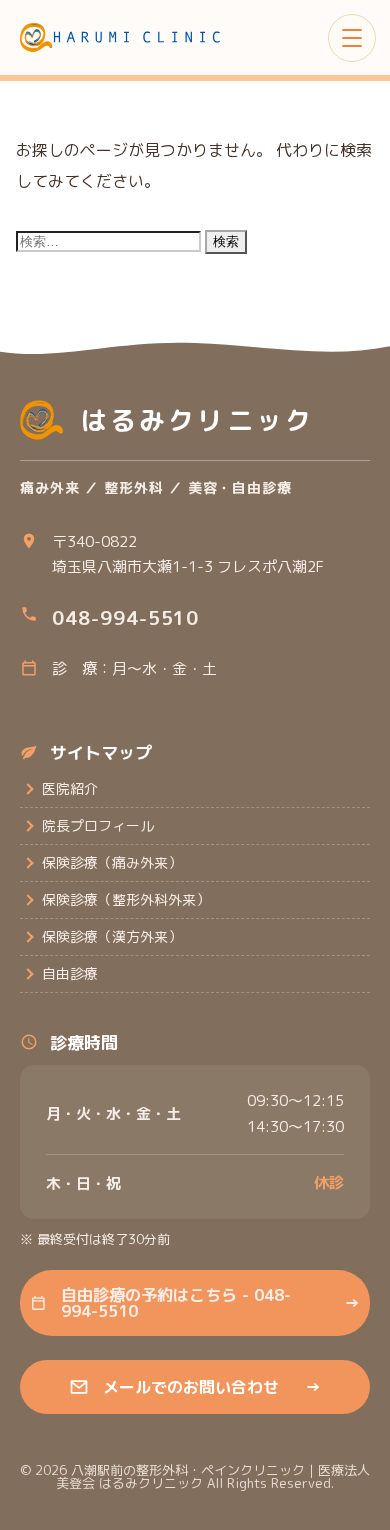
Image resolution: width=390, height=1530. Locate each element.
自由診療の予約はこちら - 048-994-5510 (210, 1303)
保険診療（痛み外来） (112, 862)
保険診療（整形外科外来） (126, 899)
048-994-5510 (125, 618)
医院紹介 (70, 788)
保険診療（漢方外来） (112, 936)
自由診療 (70, 973)
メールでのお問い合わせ (212, 1387)
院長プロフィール (98, 825)
